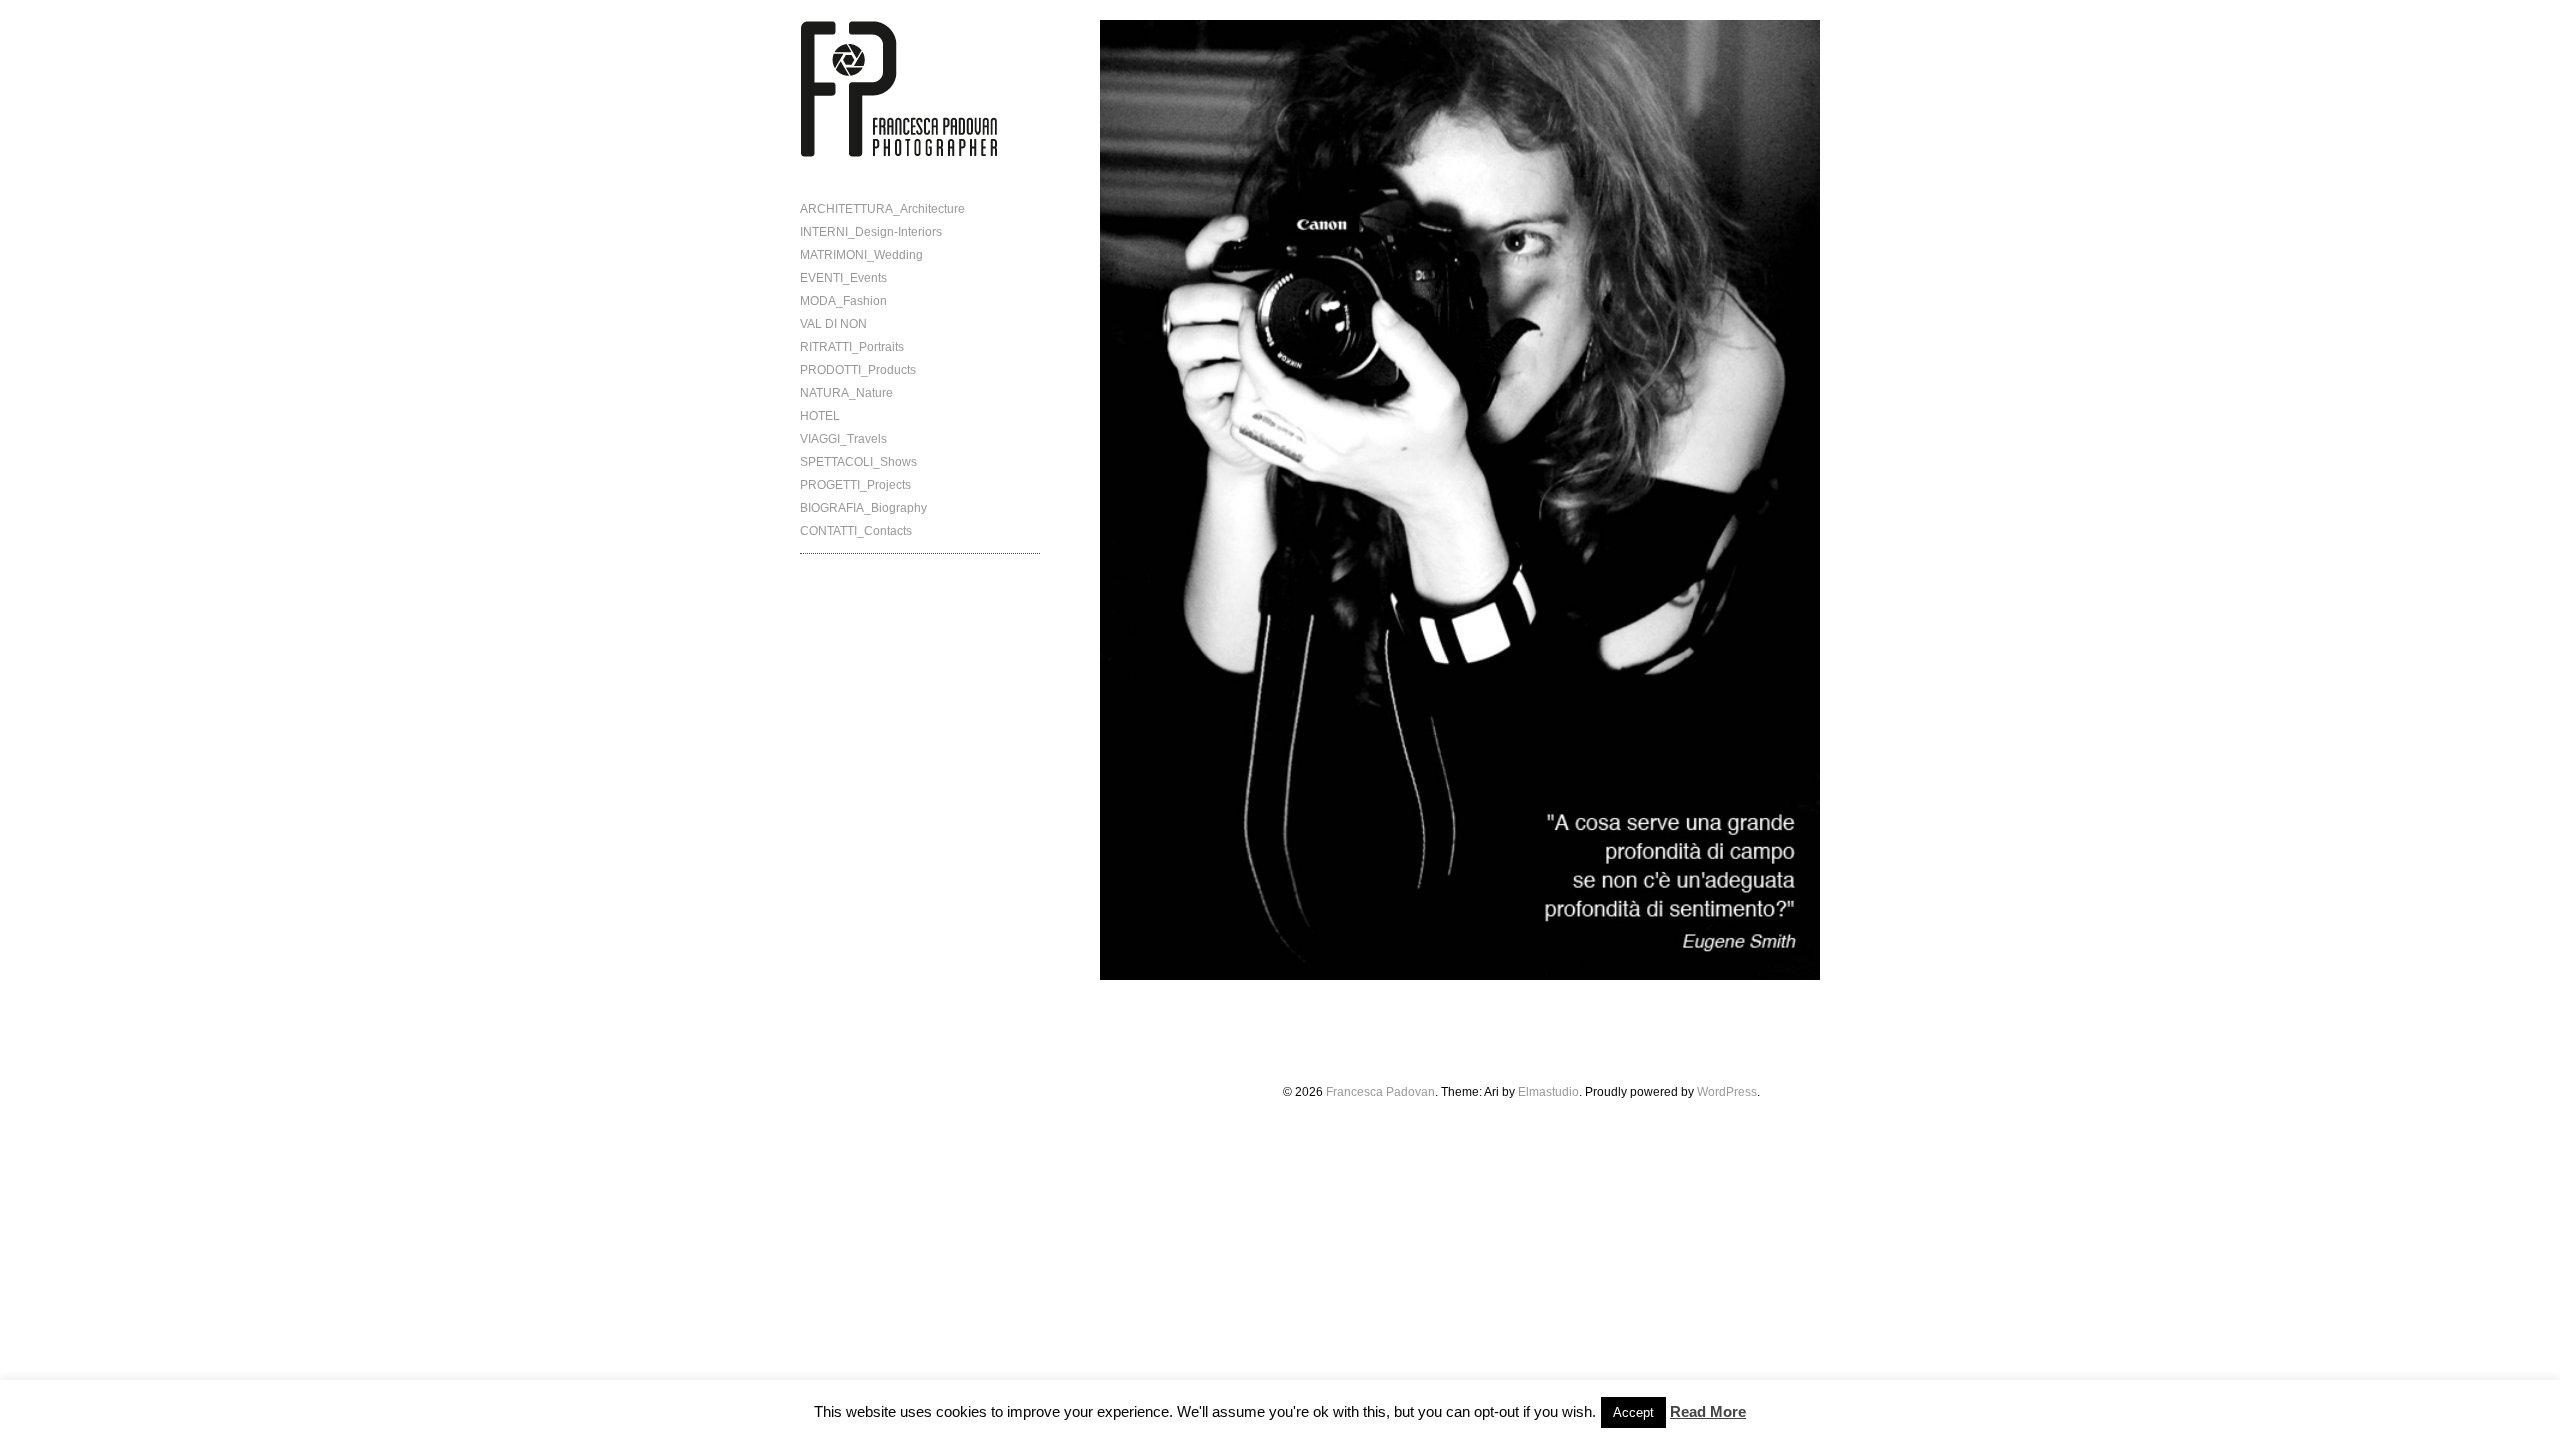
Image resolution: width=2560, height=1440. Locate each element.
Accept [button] (1633, 1412)
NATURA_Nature (846, 393)
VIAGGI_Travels (843, 439)
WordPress (1727, 1092)
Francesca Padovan (1380, 1092)
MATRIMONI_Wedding (861, 255)
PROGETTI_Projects (855, 485)
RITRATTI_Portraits (852, 347)
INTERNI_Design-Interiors (871, 232)
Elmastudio (1548, 1092)
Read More (1708, 1411)
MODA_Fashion (843, 301)
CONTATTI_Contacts (856, 531)
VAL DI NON (833, 324)
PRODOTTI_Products (858, 370)
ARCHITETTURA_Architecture (882, 209)
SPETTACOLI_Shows (858, 462)
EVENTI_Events (843, 278)
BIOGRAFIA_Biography (863, 508)
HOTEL (820, 416)
